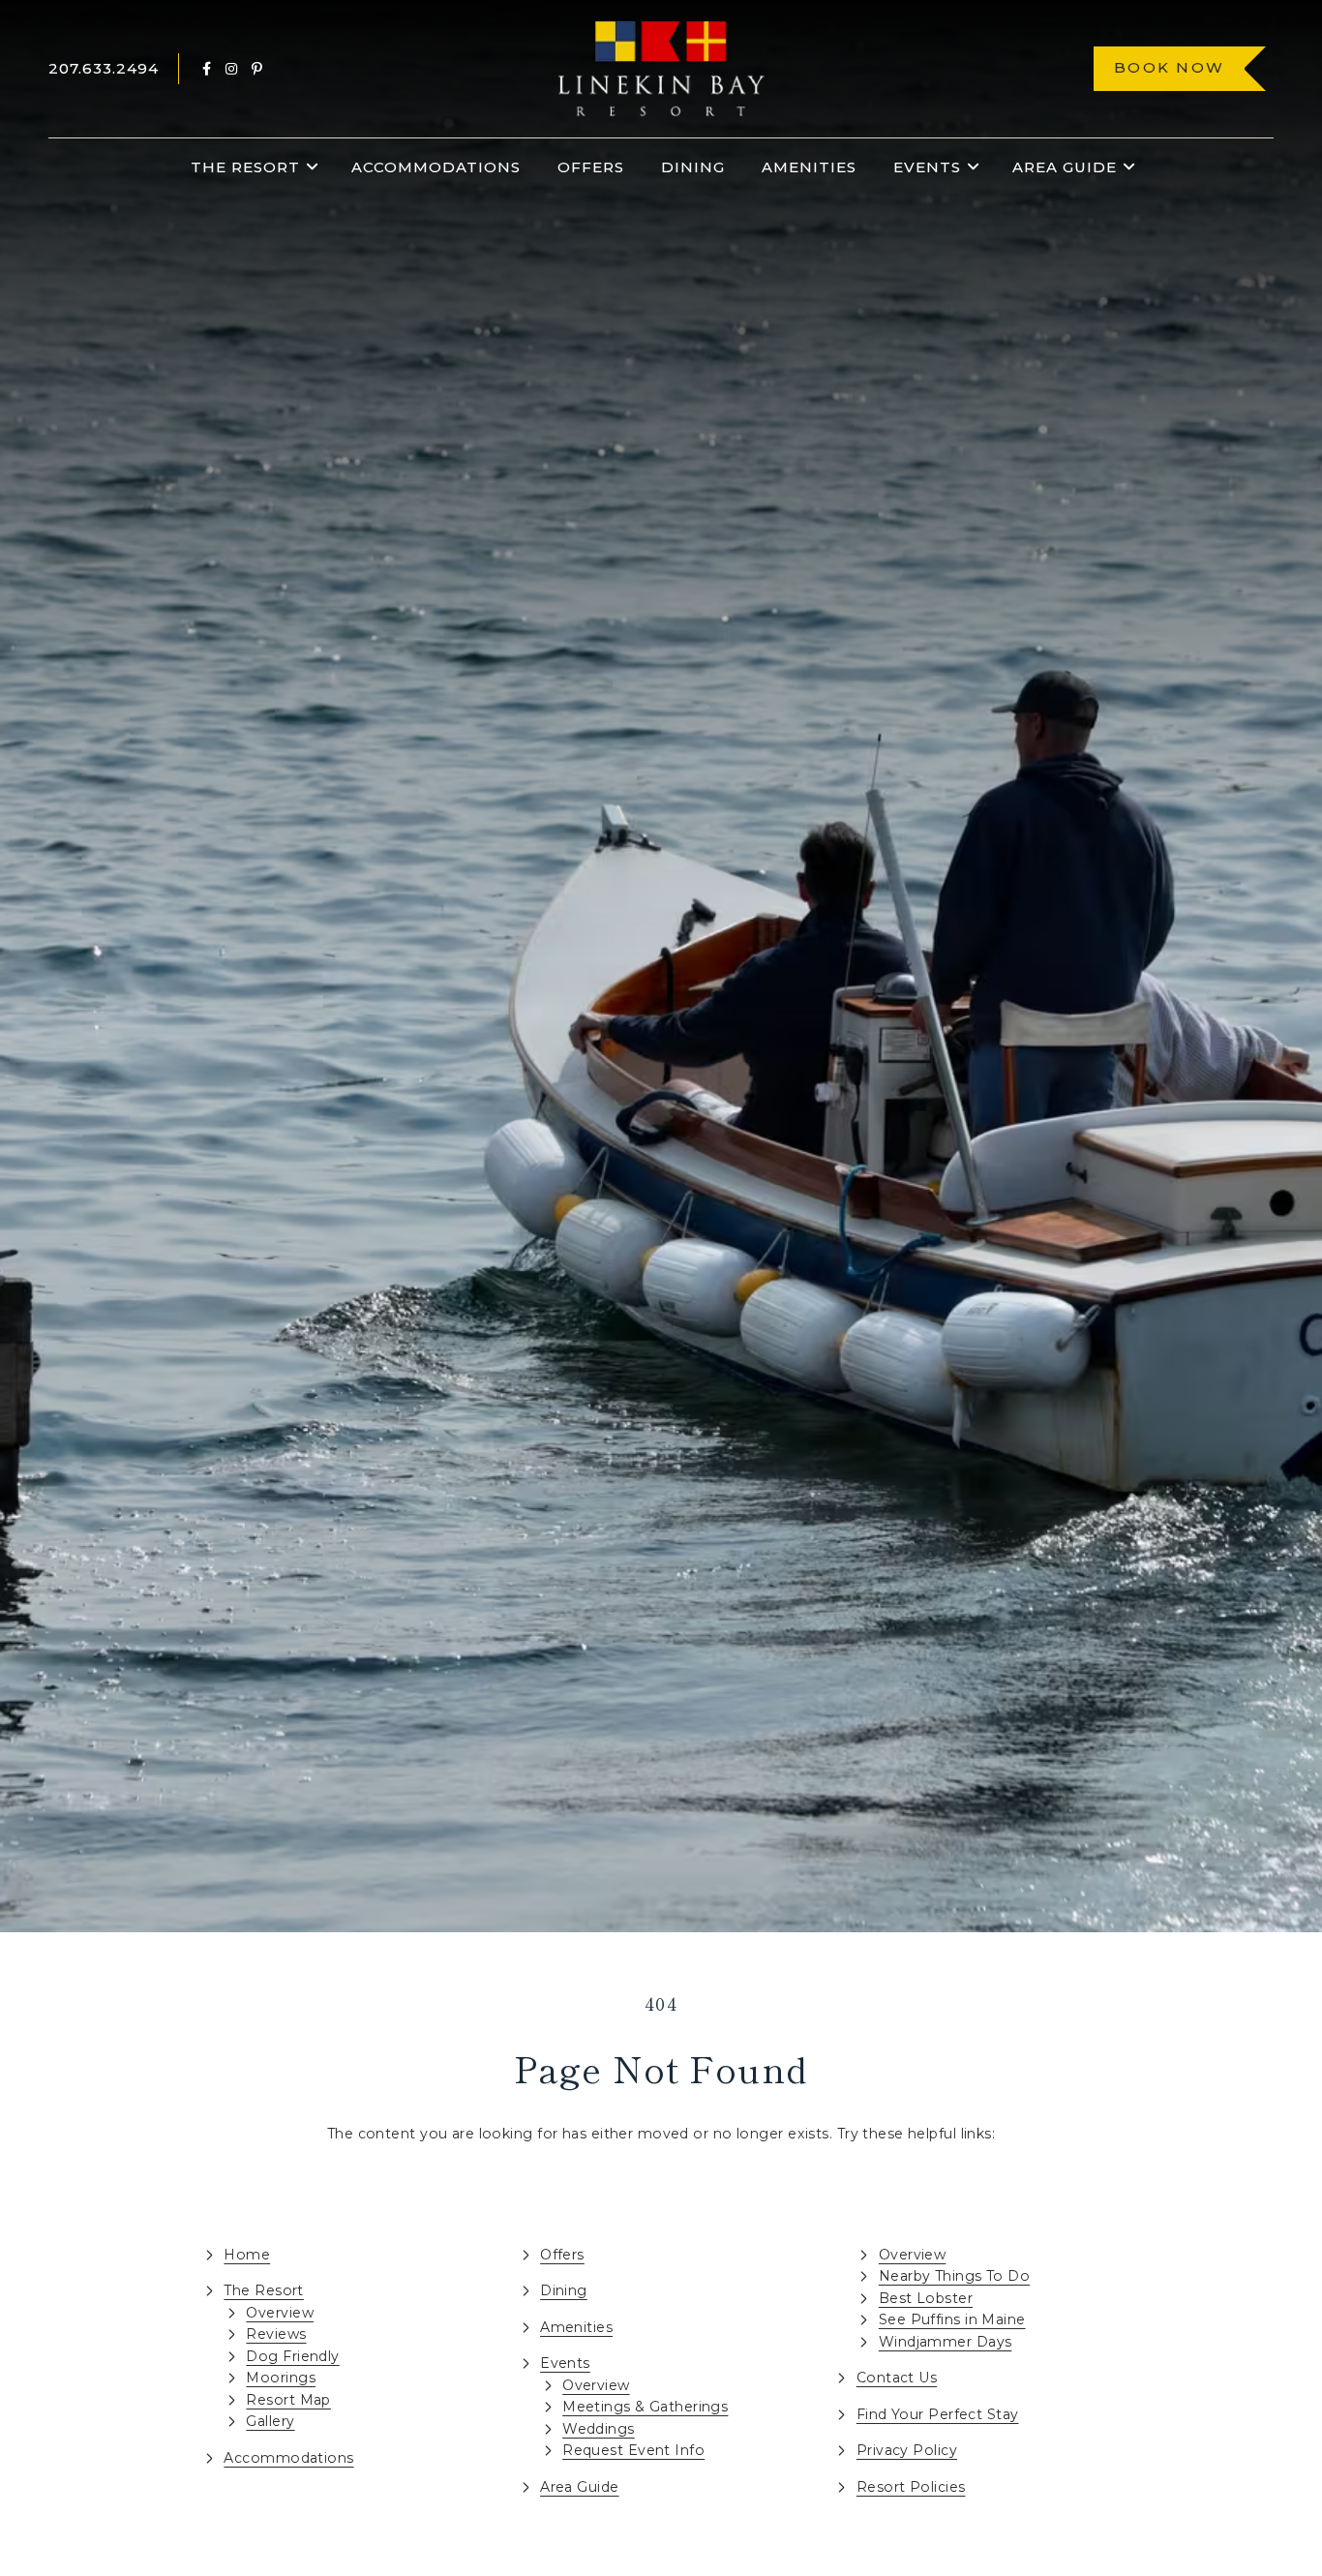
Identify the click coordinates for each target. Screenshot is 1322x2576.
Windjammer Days (946, 2342)
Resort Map (288, 2400)
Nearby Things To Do (954, 2276)
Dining (693, 167)
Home (247, 2255)
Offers (591, 167)
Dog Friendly (292, 2356)
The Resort (245, 167)
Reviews (276, 2334)
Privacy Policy (907, 2450)
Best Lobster (926, 2298)
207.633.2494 (104, 68)
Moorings (281, 2378)
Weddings (599, 2429)
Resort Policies (911, 2487)
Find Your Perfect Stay (938, 2414)
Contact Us (897, 2378)
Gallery (270, 2421)
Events (927, 167)
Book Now (1169, 67)
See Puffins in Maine (952, 2319)
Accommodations (436, 167)
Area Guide (1065, 167)
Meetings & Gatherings (645, 2407)
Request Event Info (633, 2450)
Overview (280, 2313)
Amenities (809, 167)
